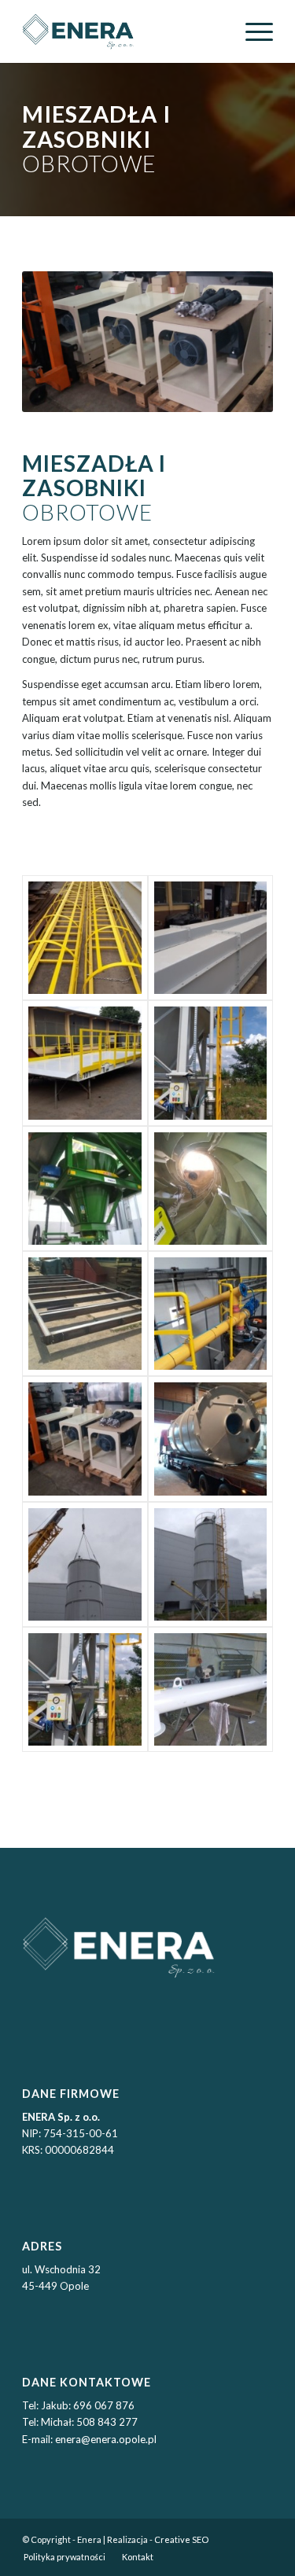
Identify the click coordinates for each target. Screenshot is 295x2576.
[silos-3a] (210, 1564)
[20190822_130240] (210, 1063)
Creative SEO (181, 2539)
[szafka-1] (85, 1689)
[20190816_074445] (85, 1063)
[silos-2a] (85, 1564)
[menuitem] (251, 31)
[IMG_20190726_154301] (210, 1189)
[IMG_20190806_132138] (85, 1314)
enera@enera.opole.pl (106, 2439)
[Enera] (122, 31)
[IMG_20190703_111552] (85, 1189)
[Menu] (251, 31)
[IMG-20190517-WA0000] (210, 1314)
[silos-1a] (210, 1439)
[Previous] (57, 342)
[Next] (238, 342)
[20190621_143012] (85, 938)
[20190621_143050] (210, 938)
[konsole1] (85, 1439)
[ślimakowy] (210, 1689)
